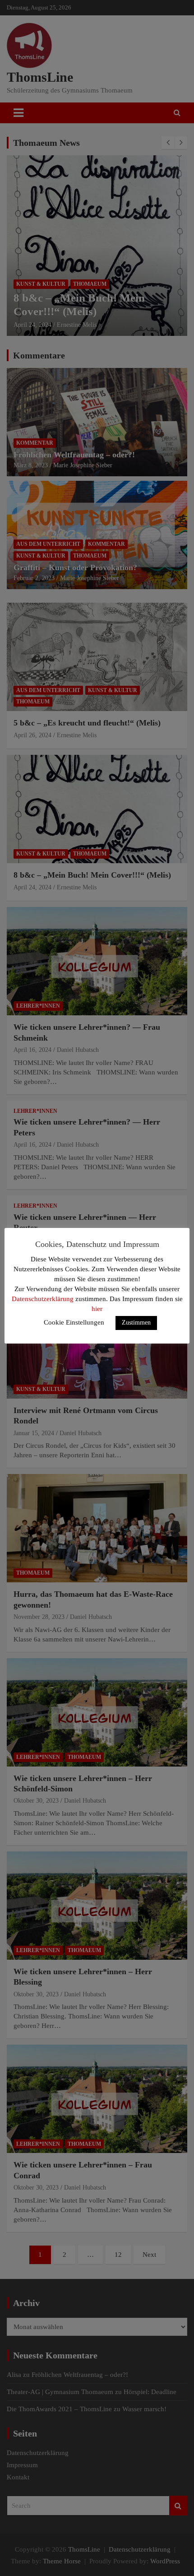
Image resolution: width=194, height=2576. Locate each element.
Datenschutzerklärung (43, 1299)
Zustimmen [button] (136, 1323)
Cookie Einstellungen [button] (74, 1322)
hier (97, 1309)
